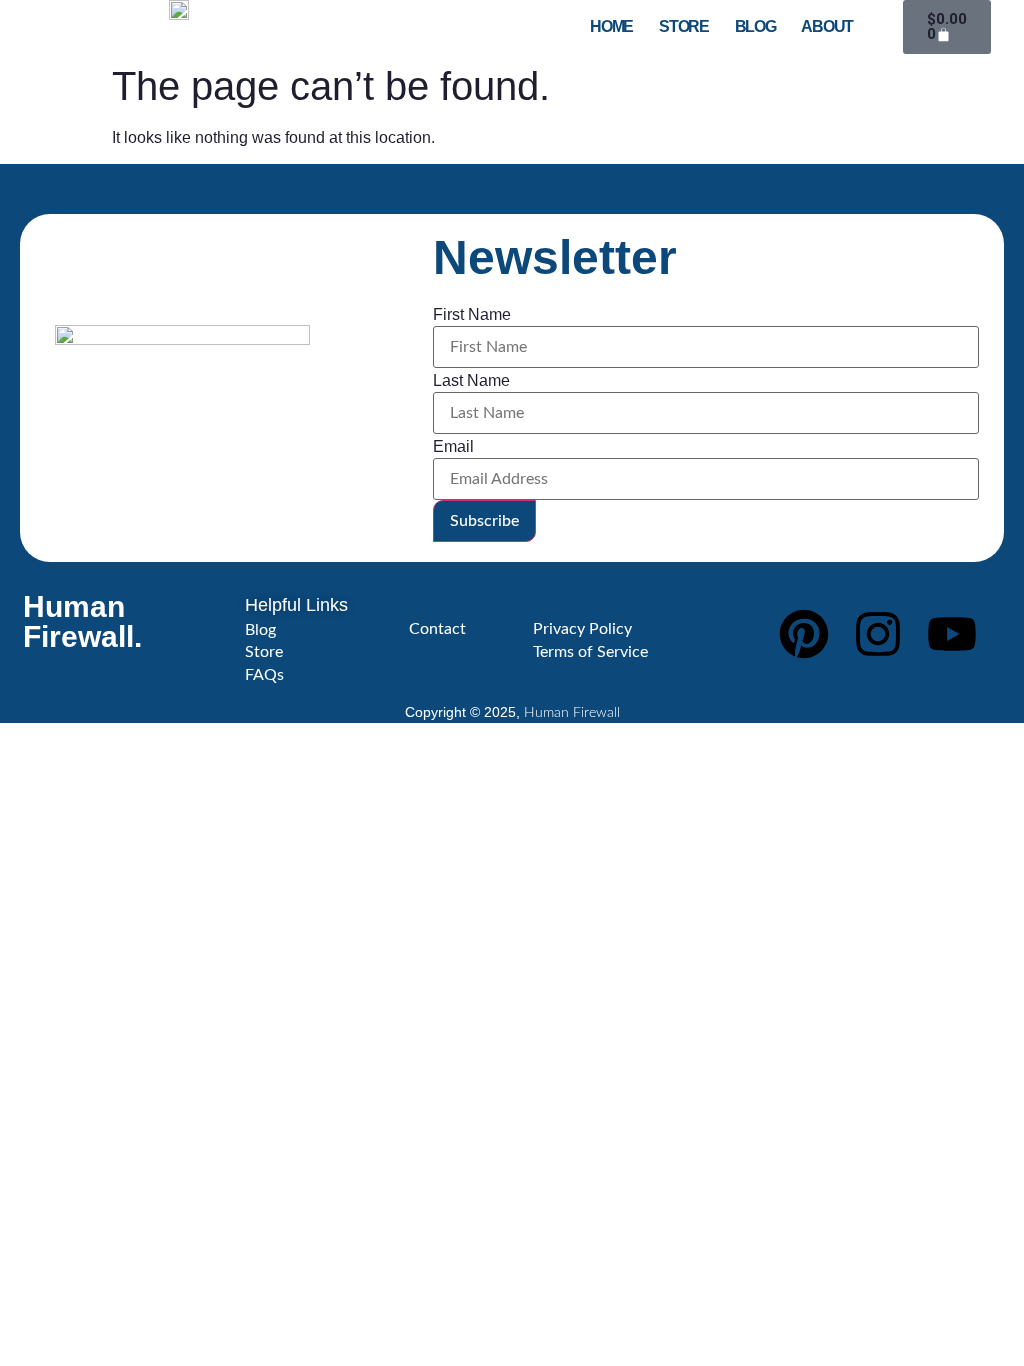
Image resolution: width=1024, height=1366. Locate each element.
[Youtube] (952, 634)
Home (611, 27)
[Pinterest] (804, 634)
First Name (472, 315)
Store (684, 27)
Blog (755, 27)
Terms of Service (590, 652)
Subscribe (484, 521)
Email (453, 447)
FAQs (264, 675)
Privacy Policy (582, 629)
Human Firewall (572, 713)
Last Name (471, 381)
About (827, 27)
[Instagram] (878, 634)
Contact (437, 629)
